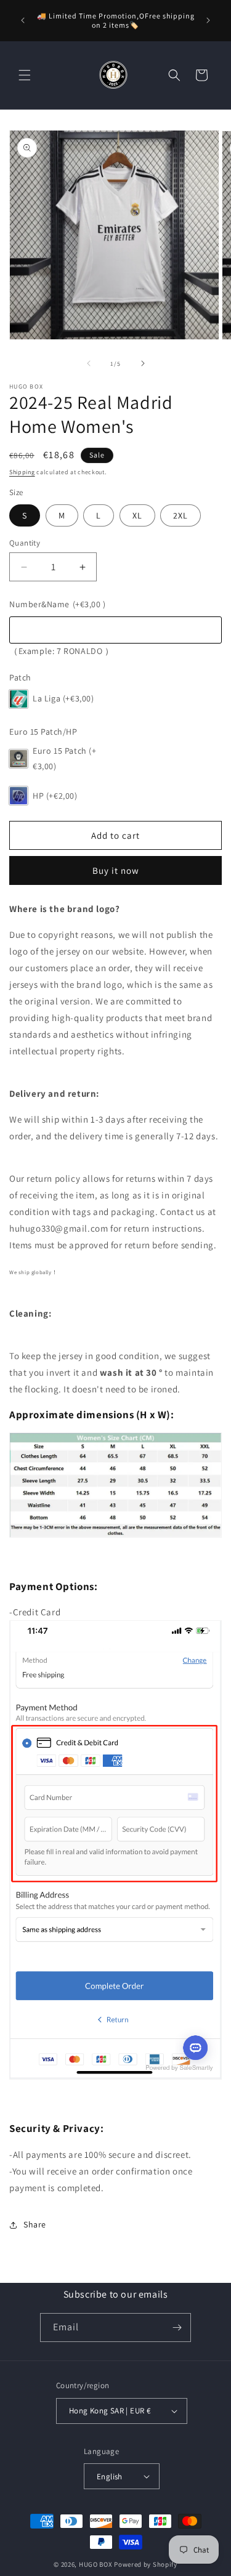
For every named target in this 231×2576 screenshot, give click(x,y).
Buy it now (116, 870)
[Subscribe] (177, 2328)
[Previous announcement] (23, 20)
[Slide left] (89, 363)
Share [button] (35, 2224)
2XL (180, 515)
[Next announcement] (208, 20)
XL (137, 515)
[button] (25, 75)
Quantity (25, 543)
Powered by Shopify (146, 2564)
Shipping (22, 472)
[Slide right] (143, 363)
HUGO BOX (96, 2564)
